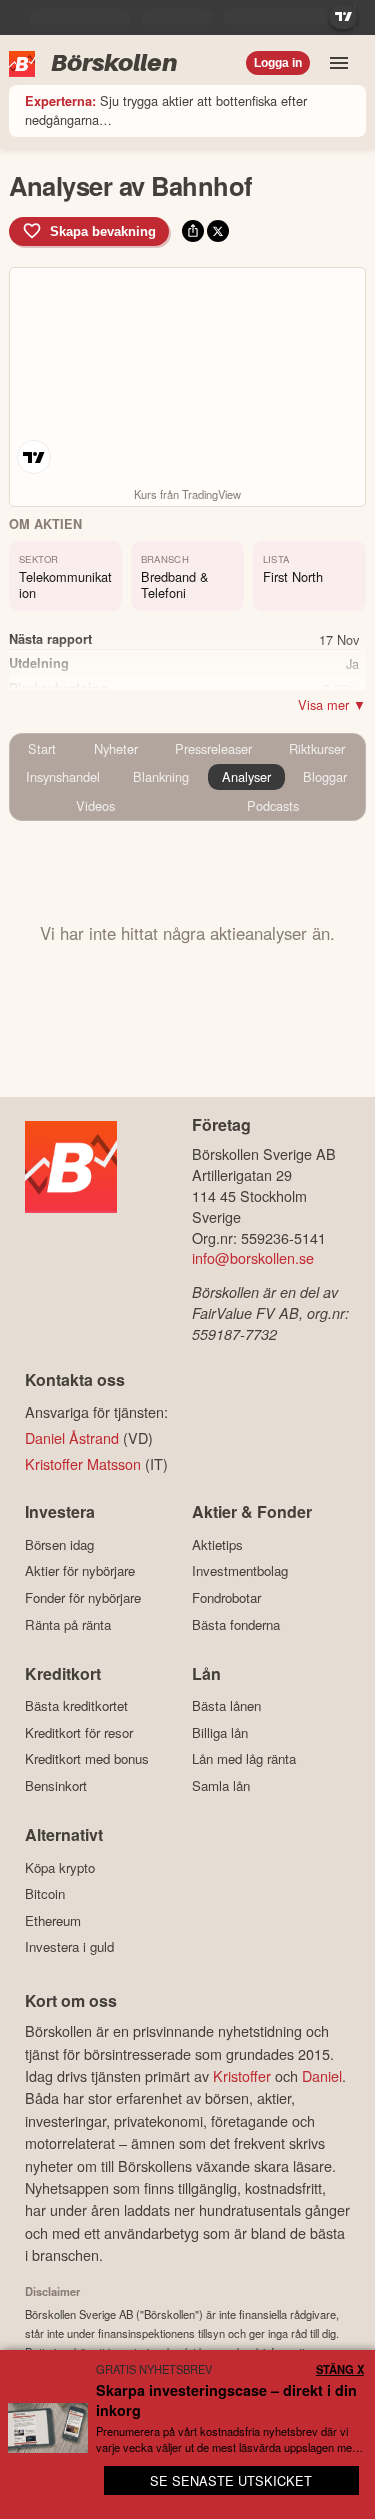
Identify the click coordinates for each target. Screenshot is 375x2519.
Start (42, 748)
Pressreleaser (213, 748)
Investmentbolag (240, 1571)
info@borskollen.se (253, 1257)
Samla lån (221, 1785)
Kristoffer (242, 2075)
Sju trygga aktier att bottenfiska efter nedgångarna (166, 110)
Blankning (161, 776)
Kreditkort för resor (79, 1732)
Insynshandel (63, 776)
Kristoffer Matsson (83, 1463)
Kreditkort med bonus (87, 1759)
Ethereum (53, 1920)
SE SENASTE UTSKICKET (231, 2480)
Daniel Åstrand (72, 1437)
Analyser (246, 776)
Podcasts (273, 805)
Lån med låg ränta (244, 1759)
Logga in (278, 63)
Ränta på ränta (68, 1624)
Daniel (322, 2075)
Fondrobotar (226, 1597)
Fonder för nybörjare (83, 1597)
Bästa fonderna (236, 1624)
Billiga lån (220, 1732)
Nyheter (116, 748)
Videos (95, 805)
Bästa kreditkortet (76, 1706)
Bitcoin (45, 1894)
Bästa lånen (226, 1706)
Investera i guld (69, 1947)
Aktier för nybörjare (80, 1571)
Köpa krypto (60, 1867)
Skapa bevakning (103, 231)
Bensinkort (56, 1785)
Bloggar (325, 776)
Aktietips (217, 1544)
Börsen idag (59, 1544)
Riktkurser (317, 748)
